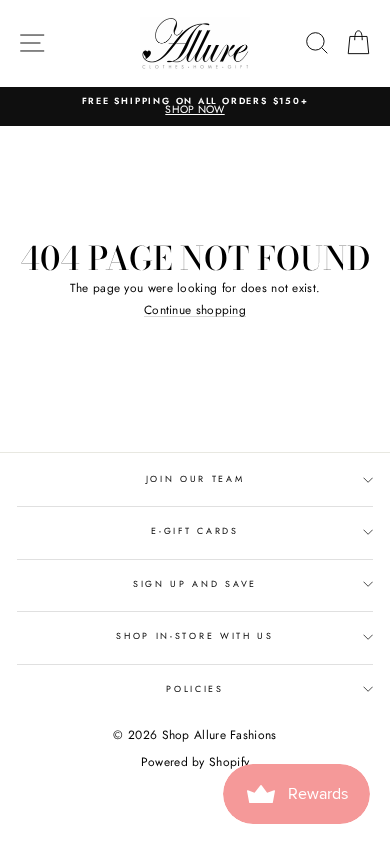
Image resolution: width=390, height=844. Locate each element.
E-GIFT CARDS (194, 530)
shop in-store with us (194, 635)
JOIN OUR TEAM (195, 478)
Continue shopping (195, 310)
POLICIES (194, 688)
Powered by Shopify (195, 762)
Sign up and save (195, 583)
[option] (195, 106)
